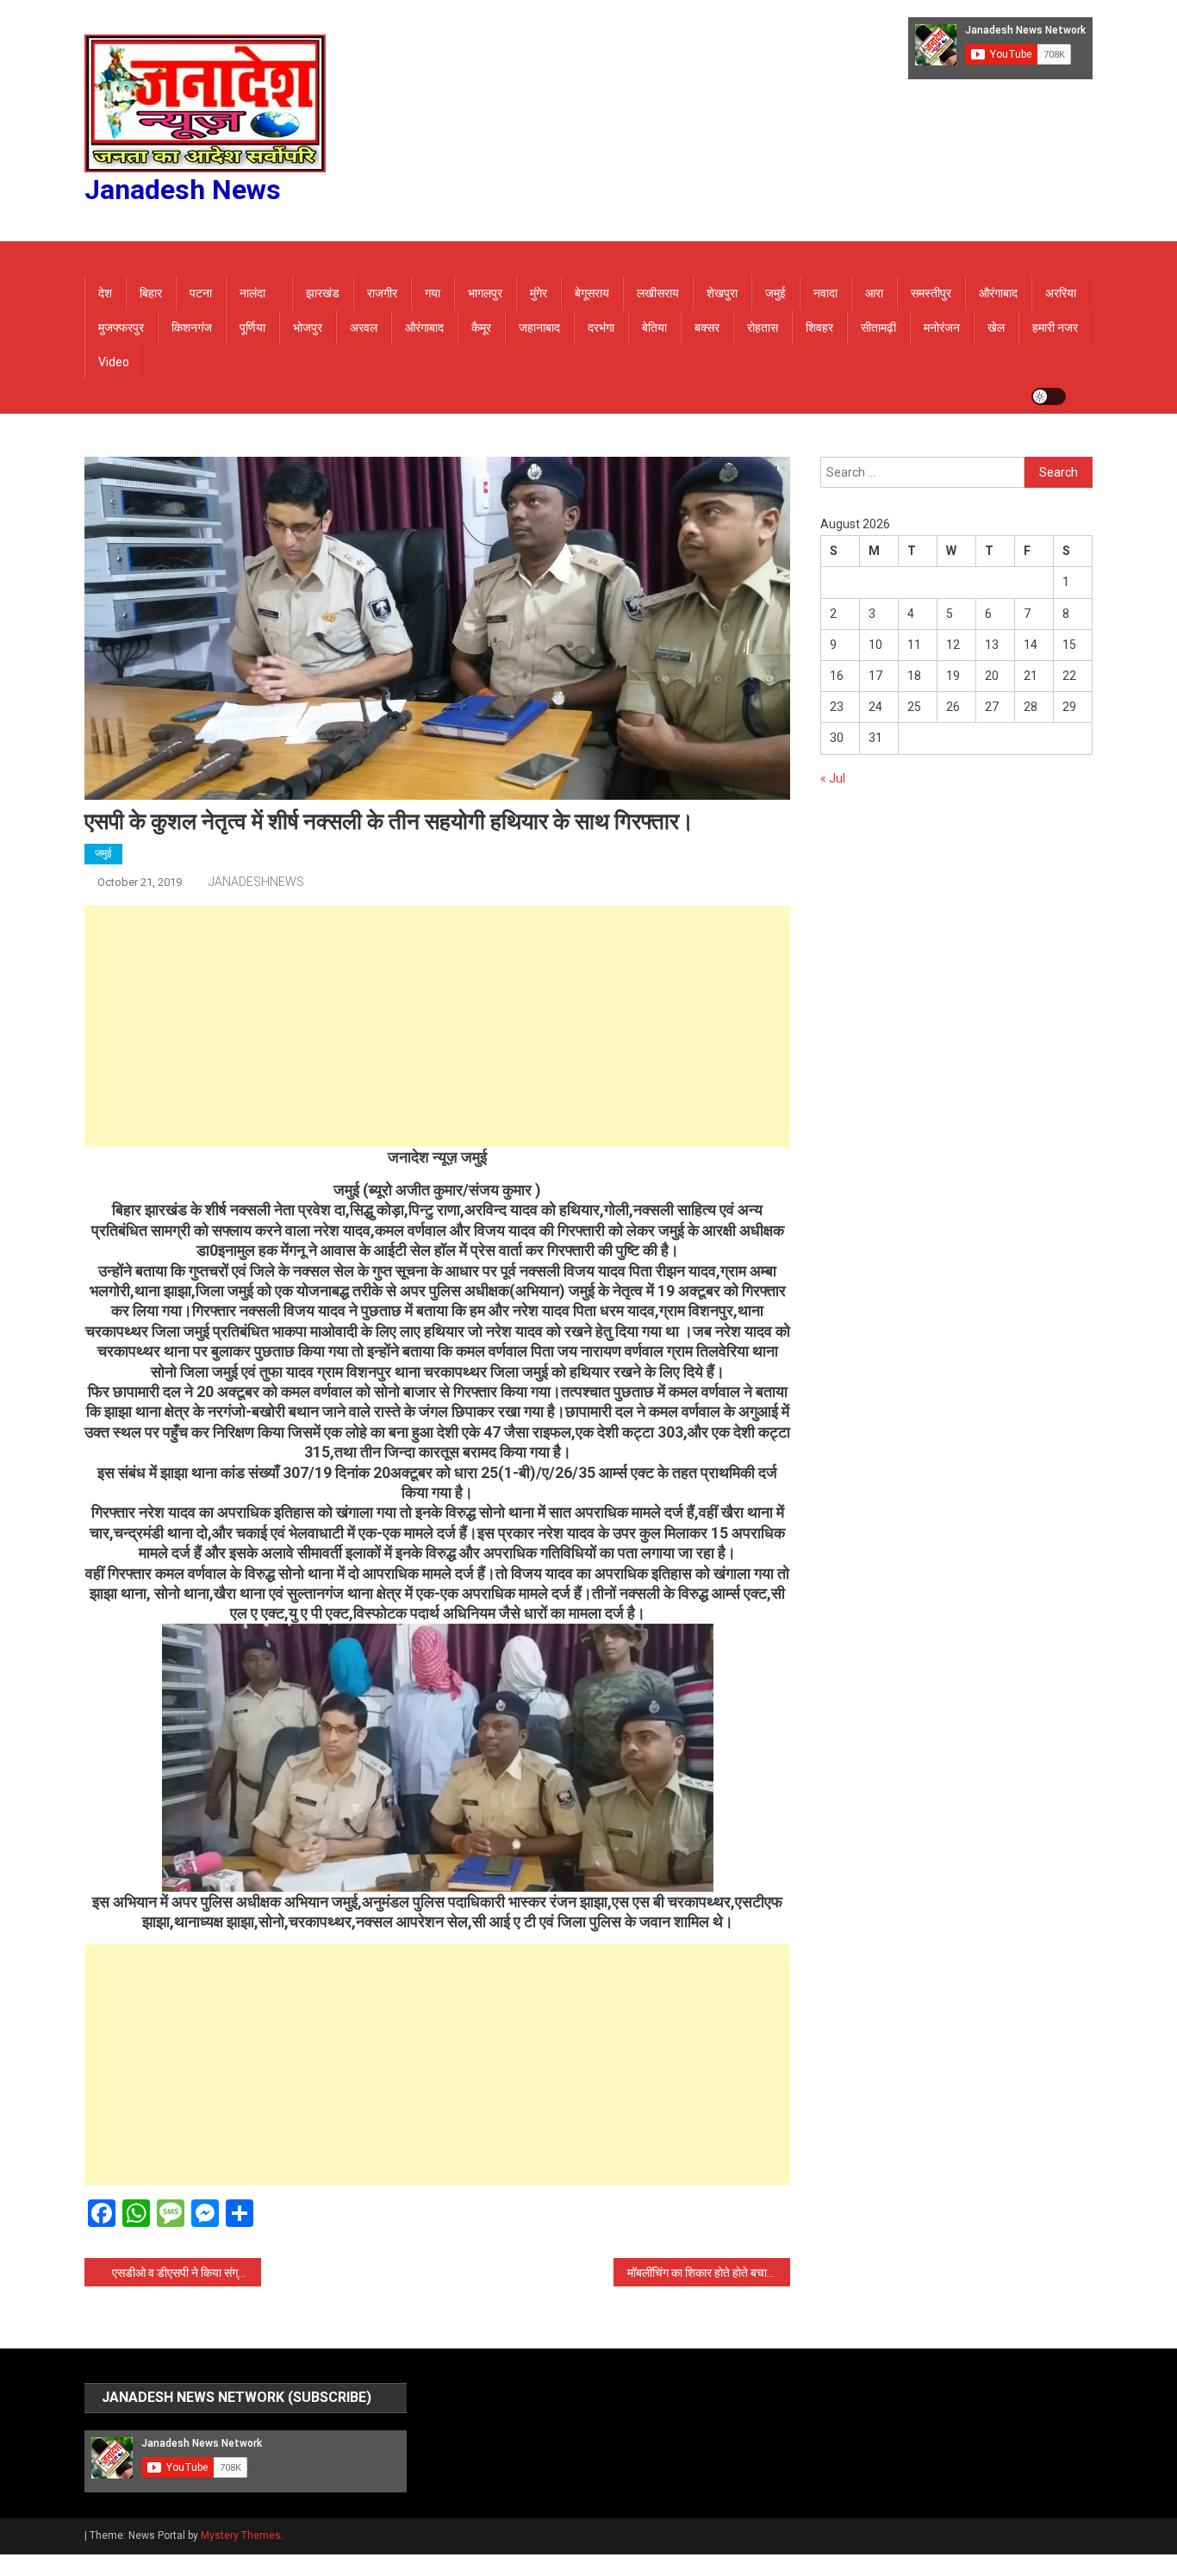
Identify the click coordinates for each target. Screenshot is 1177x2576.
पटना (201, 293)
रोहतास (763, 327)
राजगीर (382, 293)
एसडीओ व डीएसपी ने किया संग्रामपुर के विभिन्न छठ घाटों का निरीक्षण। (187, 2273)
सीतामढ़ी (878, 327)
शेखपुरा (722, 293)
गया (433, 293)
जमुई (775, 293)
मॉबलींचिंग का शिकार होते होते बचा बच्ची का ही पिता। (709, 2273)
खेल (996, 327)
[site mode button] (1049, 396)
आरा (874, 293)
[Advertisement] (437, 1026)
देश (105, 293)
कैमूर (481, 327)
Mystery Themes (241, 2535)
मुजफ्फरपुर (121, 327)
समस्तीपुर (931, 293)
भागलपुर (485, 293)
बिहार (151, 293)
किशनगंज (192, 327)
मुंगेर (539, 293)
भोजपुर (308, 327)
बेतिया (654, 327)
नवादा (825, 293)
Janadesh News (183, 190)
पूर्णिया (252, 327)
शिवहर (819, 327)
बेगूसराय (592, 293)
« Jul (833, 778)
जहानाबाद (539, 327)
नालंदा (252, 293)
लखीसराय (658, 293)
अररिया (1061, 293)
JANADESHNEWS (256, 882)
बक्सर (707, 327)
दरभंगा (601, 327)
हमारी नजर (1055, 327)
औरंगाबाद (998, 293)
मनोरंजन (942, 327)
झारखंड (323, 293)
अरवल (364, 327)
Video (114, 362)
